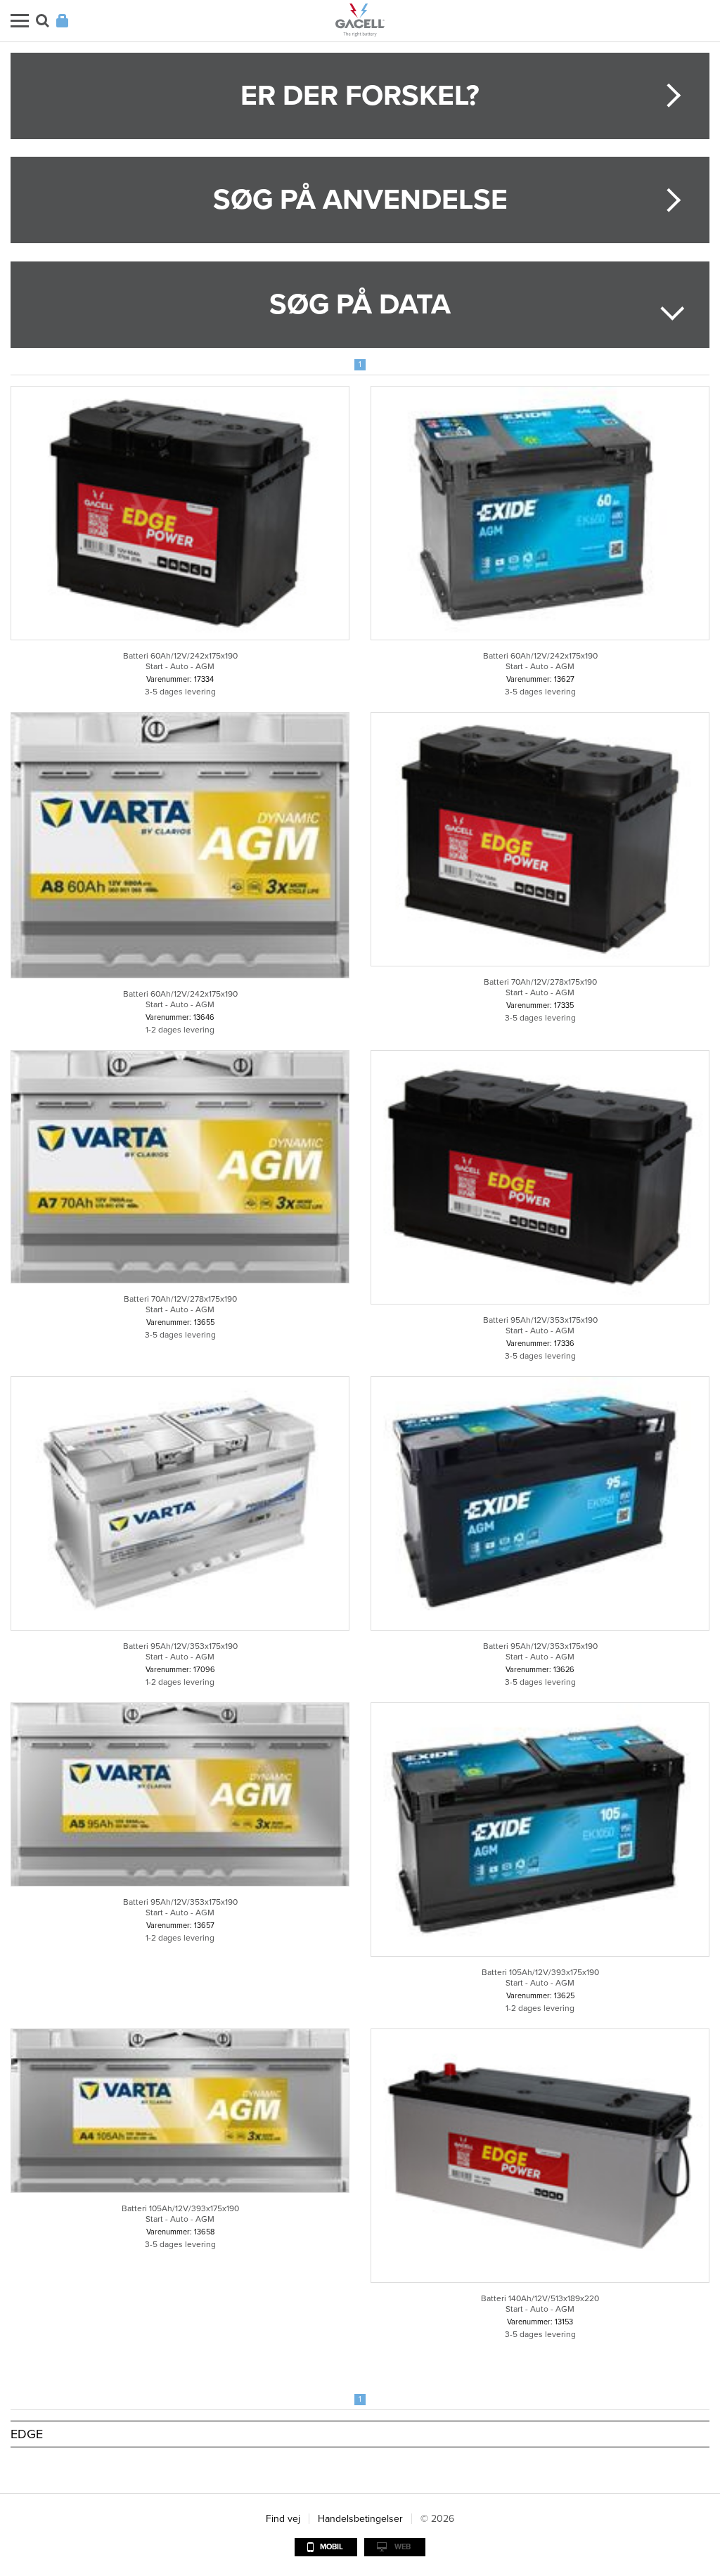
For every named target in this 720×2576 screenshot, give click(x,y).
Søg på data (360, 304)
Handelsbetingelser (360, 2519)
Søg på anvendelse (360, 200)
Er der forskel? (360, 96)
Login (62, 21)
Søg (43, 21)
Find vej (283, 2519)
